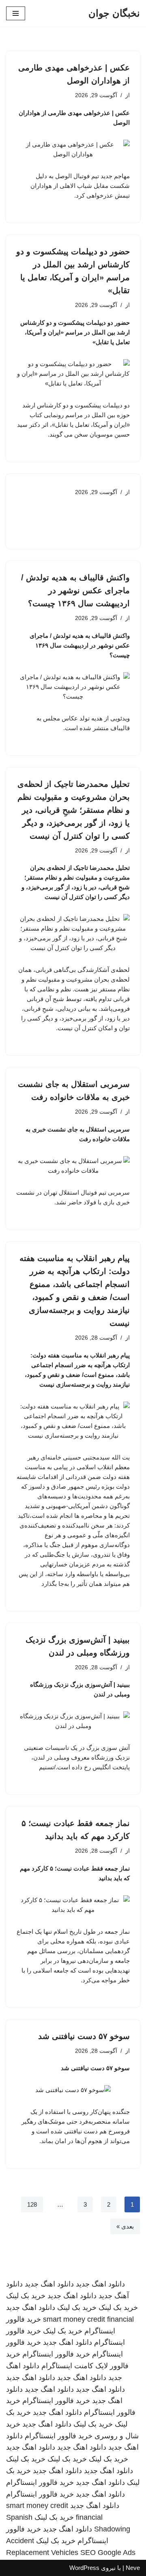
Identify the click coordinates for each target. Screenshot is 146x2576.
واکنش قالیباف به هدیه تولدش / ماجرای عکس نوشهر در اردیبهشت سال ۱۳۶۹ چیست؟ (75, 590)
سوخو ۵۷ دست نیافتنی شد (84, 2036)
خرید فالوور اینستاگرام (56, 2354)
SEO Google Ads (108, 2553)
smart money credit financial (88, 2319)
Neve (133, 2568)
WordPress (84, 2568)
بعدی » (125, 2226)
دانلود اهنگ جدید (100, 2284)
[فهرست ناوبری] (16, 13)
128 (32, 2204)
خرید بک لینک (26, 2296)
